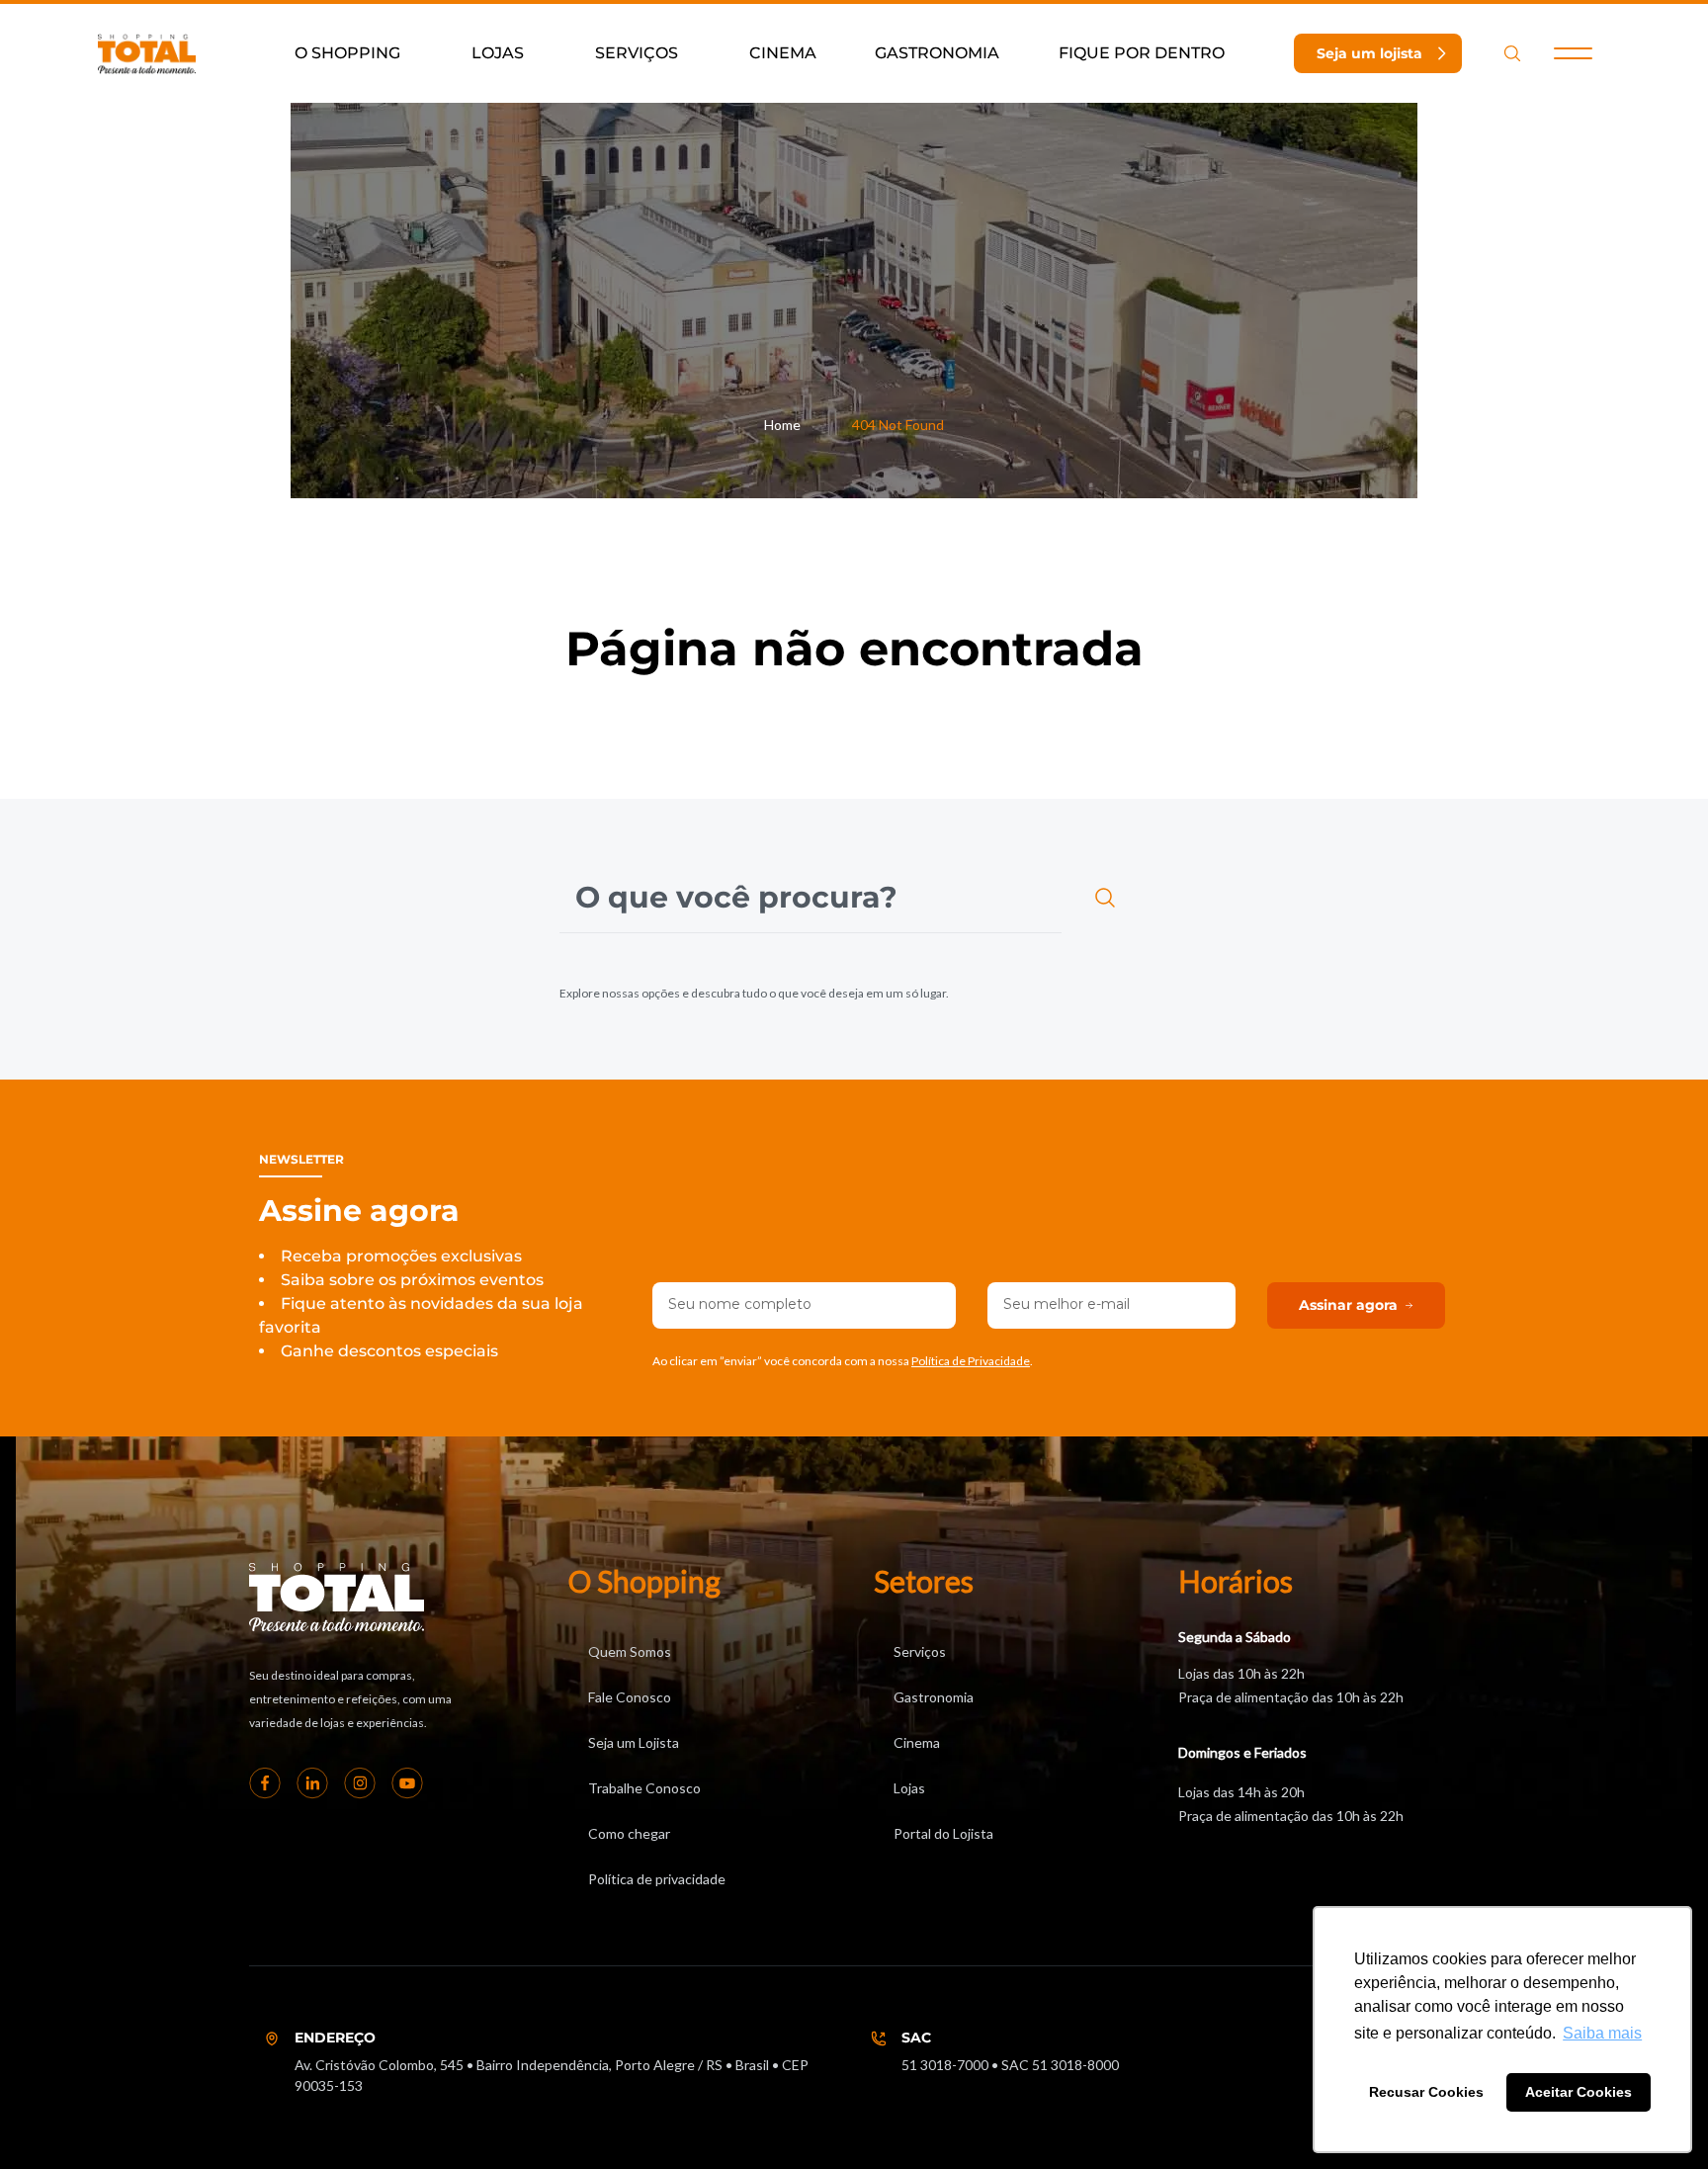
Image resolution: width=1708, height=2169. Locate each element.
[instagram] (360, 1782)
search (1512, 53)
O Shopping (347, 53)
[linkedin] (312, 1782)
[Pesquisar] (1109, 898)
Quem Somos (630, 1651)
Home (782, 425)
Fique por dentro (1142, 53)
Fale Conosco (630, 1697)
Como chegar (629, 1833)
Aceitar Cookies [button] (1579, 2092)
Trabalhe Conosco (644, 1788)
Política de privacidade (657, 1879)
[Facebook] (265, 1782)
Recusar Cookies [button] (1426, 2092)
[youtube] (407, 1782)
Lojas (498, 53)
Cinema (783, 53)
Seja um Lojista (634, 1742)
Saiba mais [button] (1602, 2033)
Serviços (637, 53)
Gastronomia (937, 53)
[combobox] (811, 898)
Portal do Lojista (943, 1833)
